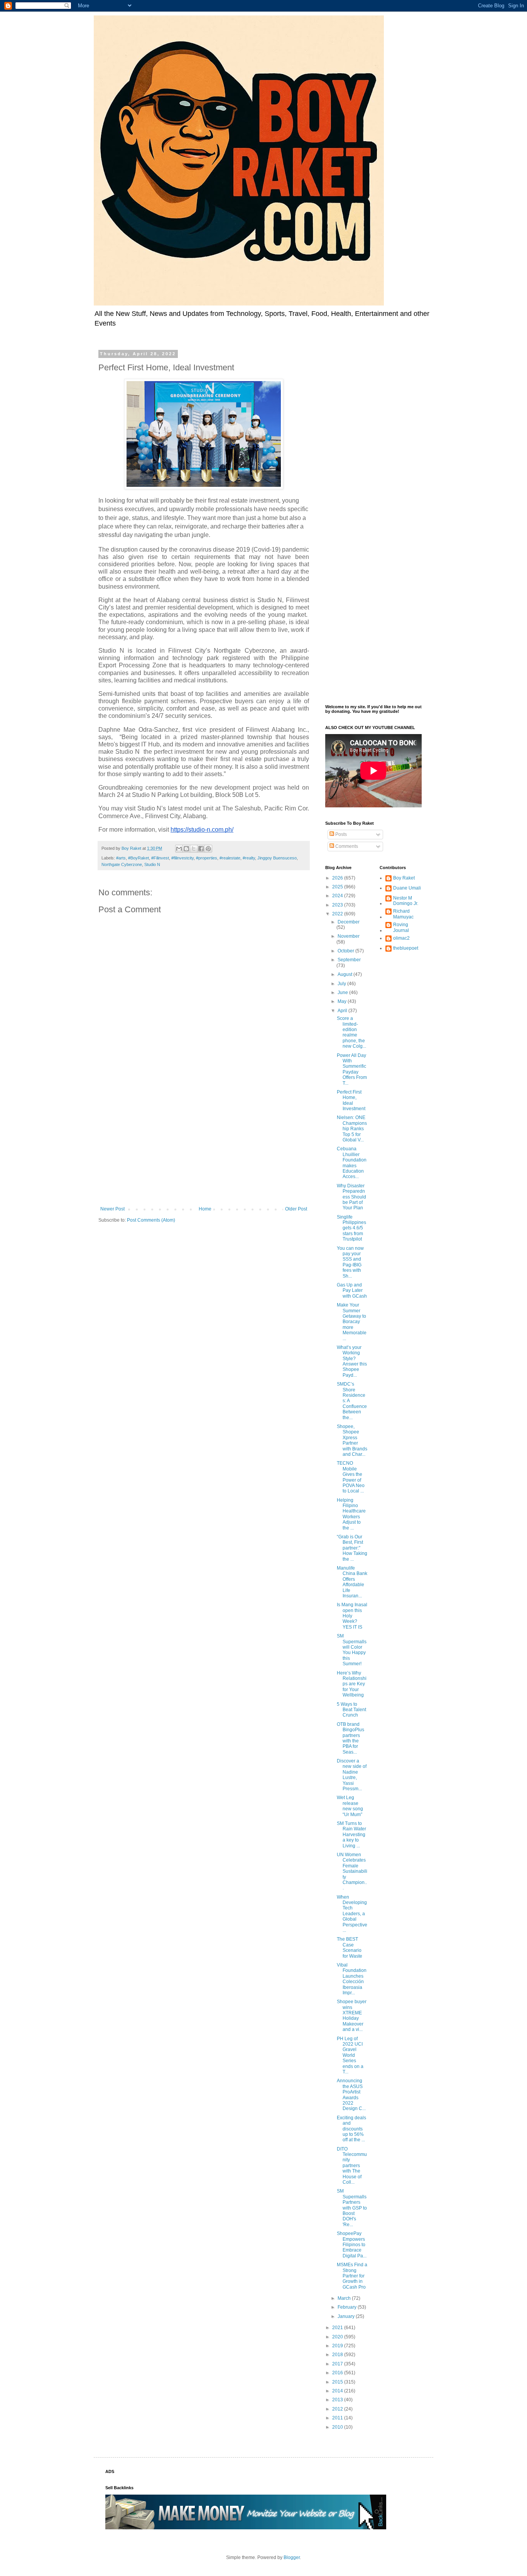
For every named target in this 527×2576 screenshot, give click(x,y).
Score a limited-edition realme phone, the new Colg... (351, 1032)
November (349, 936)
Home (205, 1209)
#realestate (230, 858)
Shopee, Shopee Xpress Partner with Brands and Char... (352, 1440)
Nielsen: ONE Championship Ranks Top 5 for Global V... (352, 1129)
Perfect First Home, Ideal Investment (351, 1100)
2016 (338, 2373)
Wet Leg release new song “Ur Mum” (350, 1806)
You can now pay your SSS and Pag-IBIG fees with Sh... (350, 1262)
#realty (249, 858)
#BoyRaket (139, 858)
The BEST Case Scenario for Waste (350, 1947)
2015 (338, 2382)
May (343, 1001)
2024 (338, 896)
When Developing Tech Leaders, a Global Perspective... (352, 1914)
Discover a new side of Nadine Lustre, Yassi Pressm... (352, 1775)
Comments (346, 846)
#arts (121, 858)
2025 (338, 887)
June (343, 993)
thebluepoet (406, 948)
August (345, 974)
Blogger (292, 2557)
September (349, 960)
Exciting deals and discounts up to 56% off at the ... (351, 2129)
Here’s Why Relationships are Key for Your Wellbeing (352, 1684)
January (347, 2316)
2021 (338, 2328)
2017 (338, 2364)
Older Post (296, 1209)
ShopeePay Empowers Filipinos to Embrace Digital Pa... (352, 2245)
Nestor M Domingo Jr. (406, 901)
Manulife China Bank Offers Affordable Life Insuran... (352, 1582)
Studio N (152, 864)
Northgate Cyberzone (122, 864)
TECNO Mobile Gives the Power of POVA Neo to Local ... (351, 1477)
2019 (338, 2346)
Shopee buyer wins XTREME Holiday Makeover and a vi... (352, 2016)
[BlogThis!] (186, 849)
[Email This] (179, 849)
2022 (338, 914)
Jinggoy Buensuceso (277, 858)
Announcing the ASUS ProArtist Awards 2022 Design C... (351, 2095)
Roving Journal (401, 927)
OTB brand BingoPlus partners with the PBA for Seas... (350, 1738)
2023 (338, 905)
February (348, 2307)
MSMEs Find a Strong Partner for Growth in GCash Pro (352, 2276)
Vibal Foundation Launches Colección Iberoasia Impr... (352, 1979)
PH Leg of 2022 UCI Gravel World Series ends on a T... (350, 2055)
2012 (338, 2409)
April (343, 1011)
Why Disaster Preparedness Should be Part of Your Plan (351, 1197)
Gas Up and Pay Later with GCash (352, 1291)
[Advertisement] (204, 1143)
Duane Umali (407, 888)
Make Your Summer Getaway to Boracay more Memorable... (352, 1322)
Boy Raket (404, 878)
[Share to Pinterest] (208, 849)
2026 (338, 878)
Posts (340, 834)
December (349, 922)
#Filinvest (160, 858)
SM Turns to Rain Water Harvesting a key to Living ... (351, 1835)
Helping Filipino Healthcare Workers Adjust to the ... (351, 1514)
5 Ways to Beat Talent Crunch (351, 1710)
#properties (207, 858)
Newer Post (112, 1209)
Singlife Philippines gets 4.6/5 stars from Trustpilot (351, 1228)
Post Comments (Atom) (151, 1220)
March (345, 2298)
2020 (338, 2337)
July (342, 984)
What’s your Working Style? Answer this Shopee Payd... (352, 1361)
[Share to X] (194, 849)
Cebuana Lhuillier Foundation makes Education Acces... (352, 1163)
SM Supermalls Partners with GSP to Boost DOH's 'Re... (352, 2208)
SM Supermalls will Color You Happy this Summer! (352, 1650)
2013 (338, 2400)
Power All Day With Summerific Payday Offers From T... (352, 1069)
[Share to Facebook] (201, 849)
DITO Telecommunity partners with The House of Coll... (352, 2166)
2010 (338, 2427)
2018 (338, 2355)
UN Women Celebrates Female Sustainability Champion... (352, 1871)
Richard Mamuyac (403, 914)
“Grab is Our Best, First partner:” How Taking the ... (352, 1548)
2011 (338, 2418)
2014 (338, 2391)
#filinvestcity (182, 858)
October (346, 951)
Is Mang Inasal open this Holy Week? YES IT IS (352, 1616)
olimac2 (401, 938)
